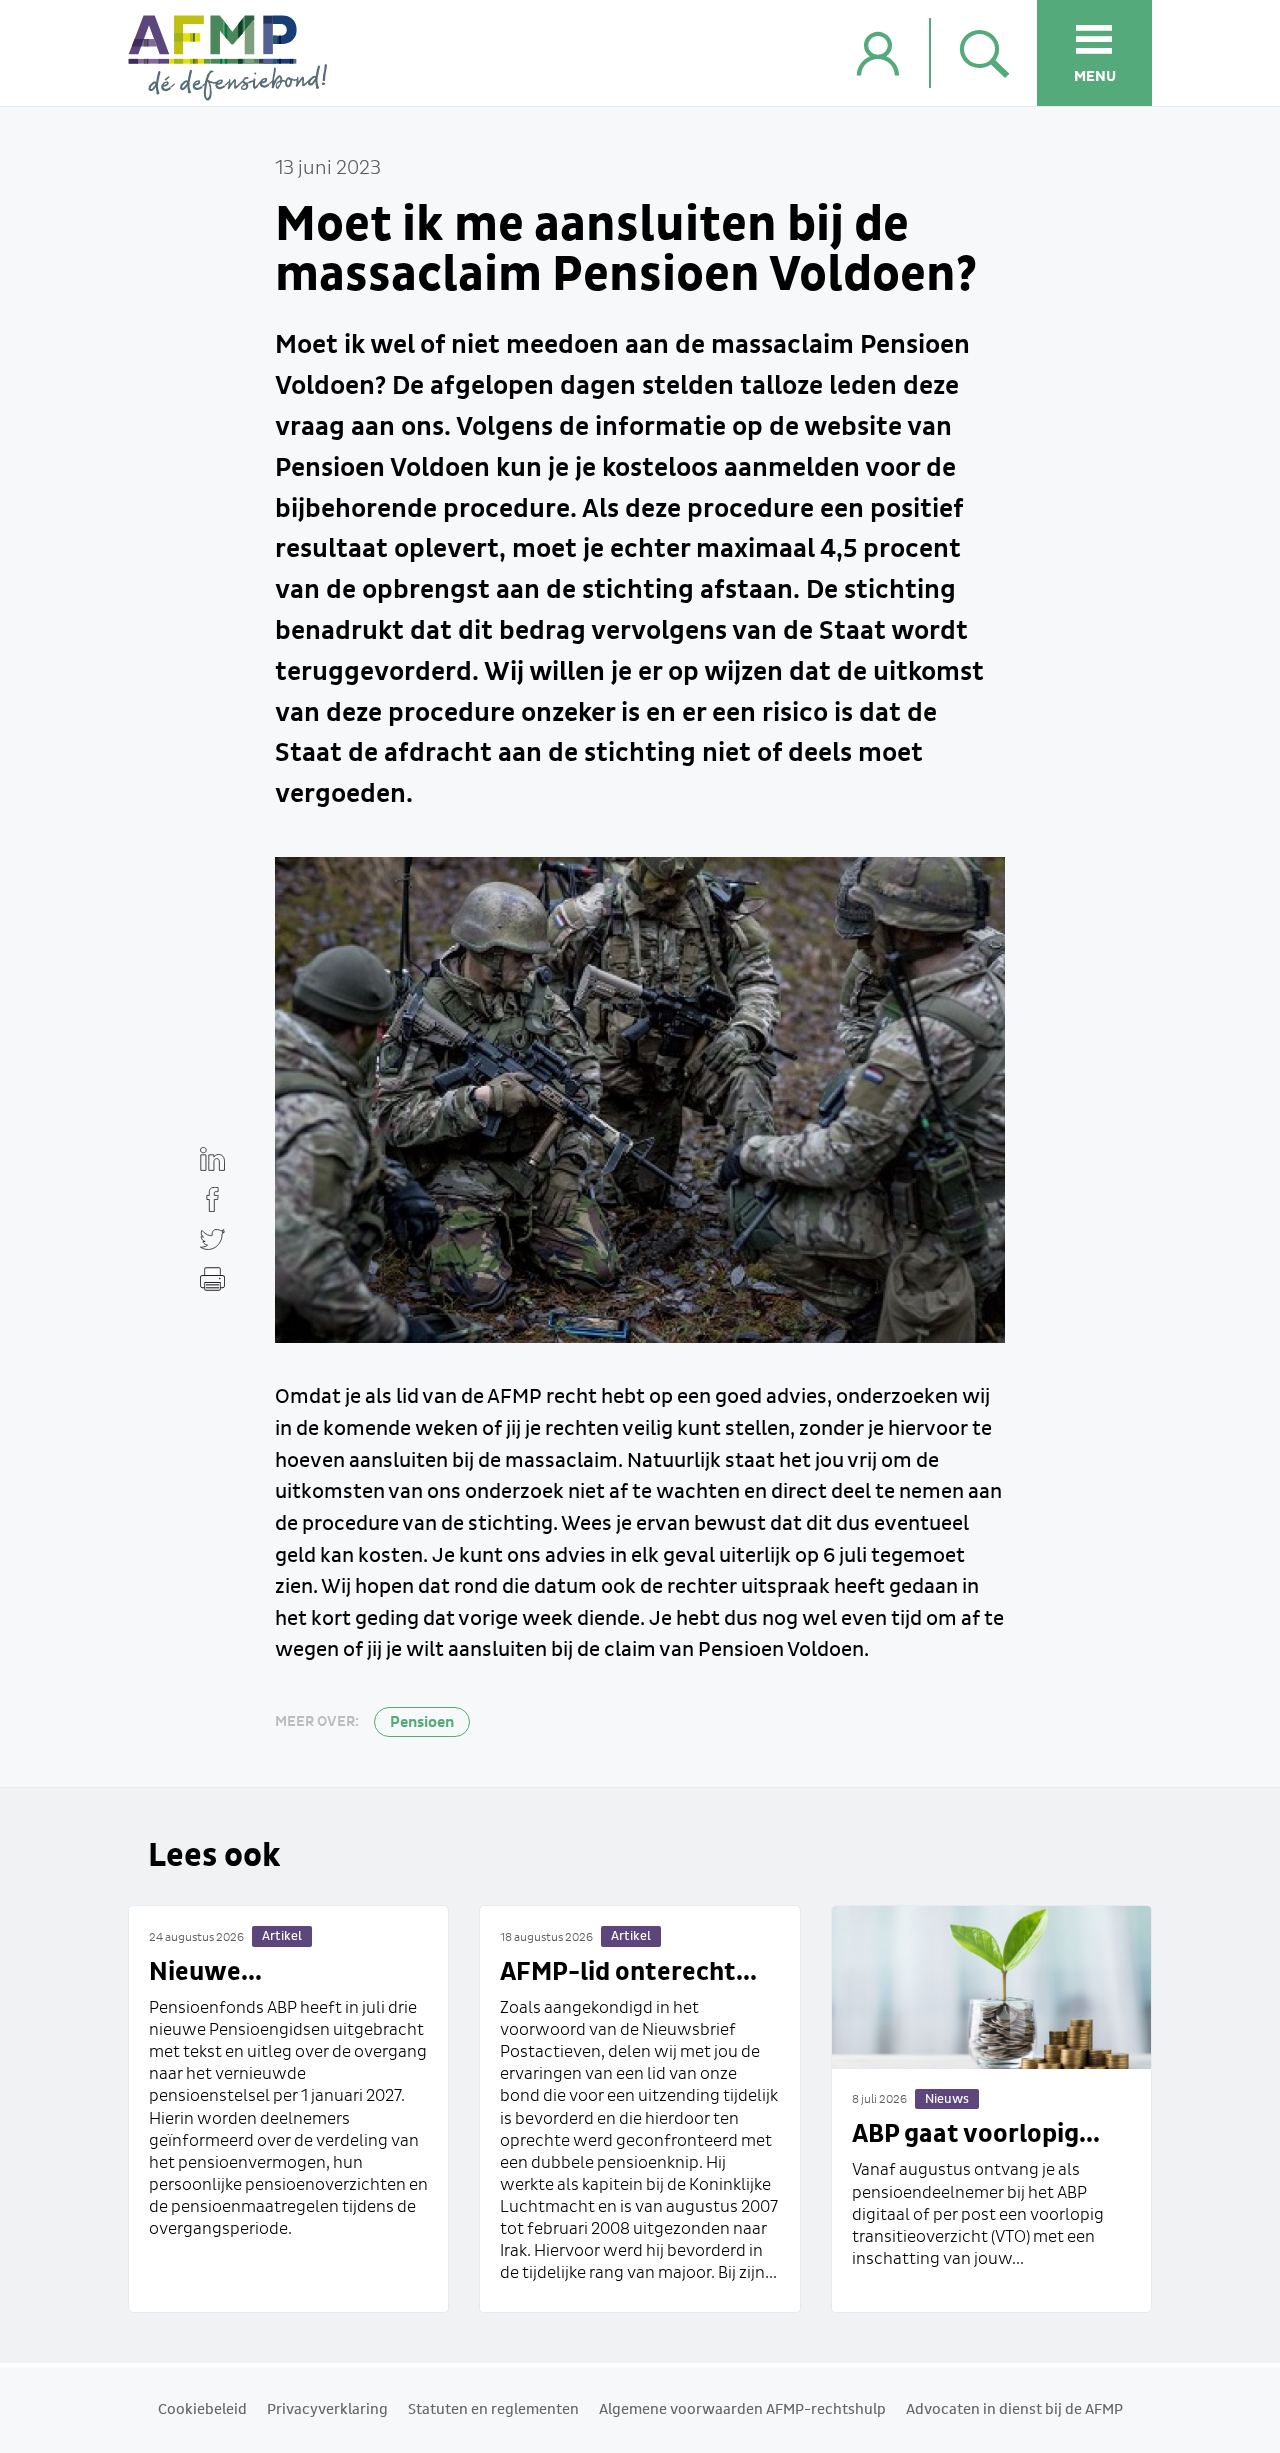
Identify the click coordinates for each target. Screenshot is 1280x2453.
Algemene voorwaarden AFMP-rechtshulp (742, 2410)
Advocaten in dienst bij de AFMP (1014, 2410)
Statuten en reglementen (493, 2410)
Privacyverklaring (327, 2410)
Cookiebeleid (202, 2410)
